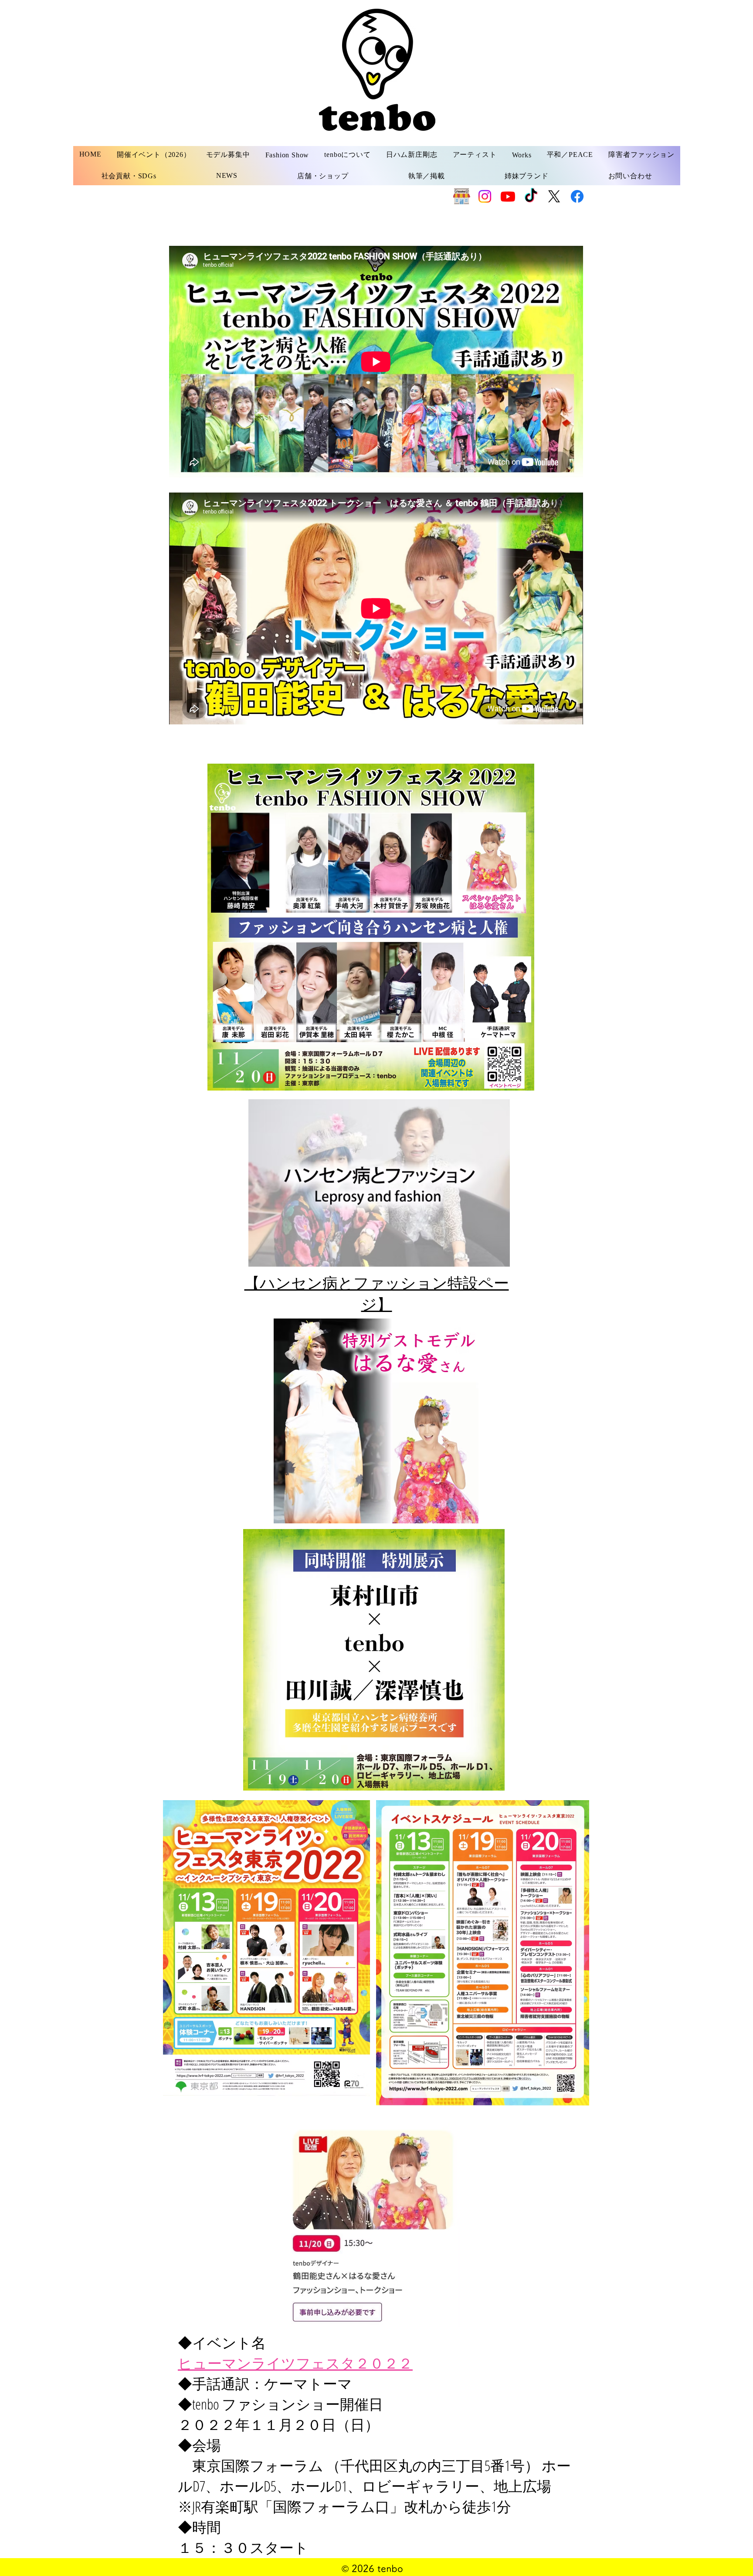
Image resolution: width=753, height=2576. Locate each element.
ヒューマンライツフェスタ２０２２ (295, 2363)
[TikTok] (531, 196)
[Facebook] (577, 196)
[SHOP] (462, 196)
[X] (554, 196)
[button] (228, 155)
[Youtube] (508, 196)
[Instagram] (485, 196)
